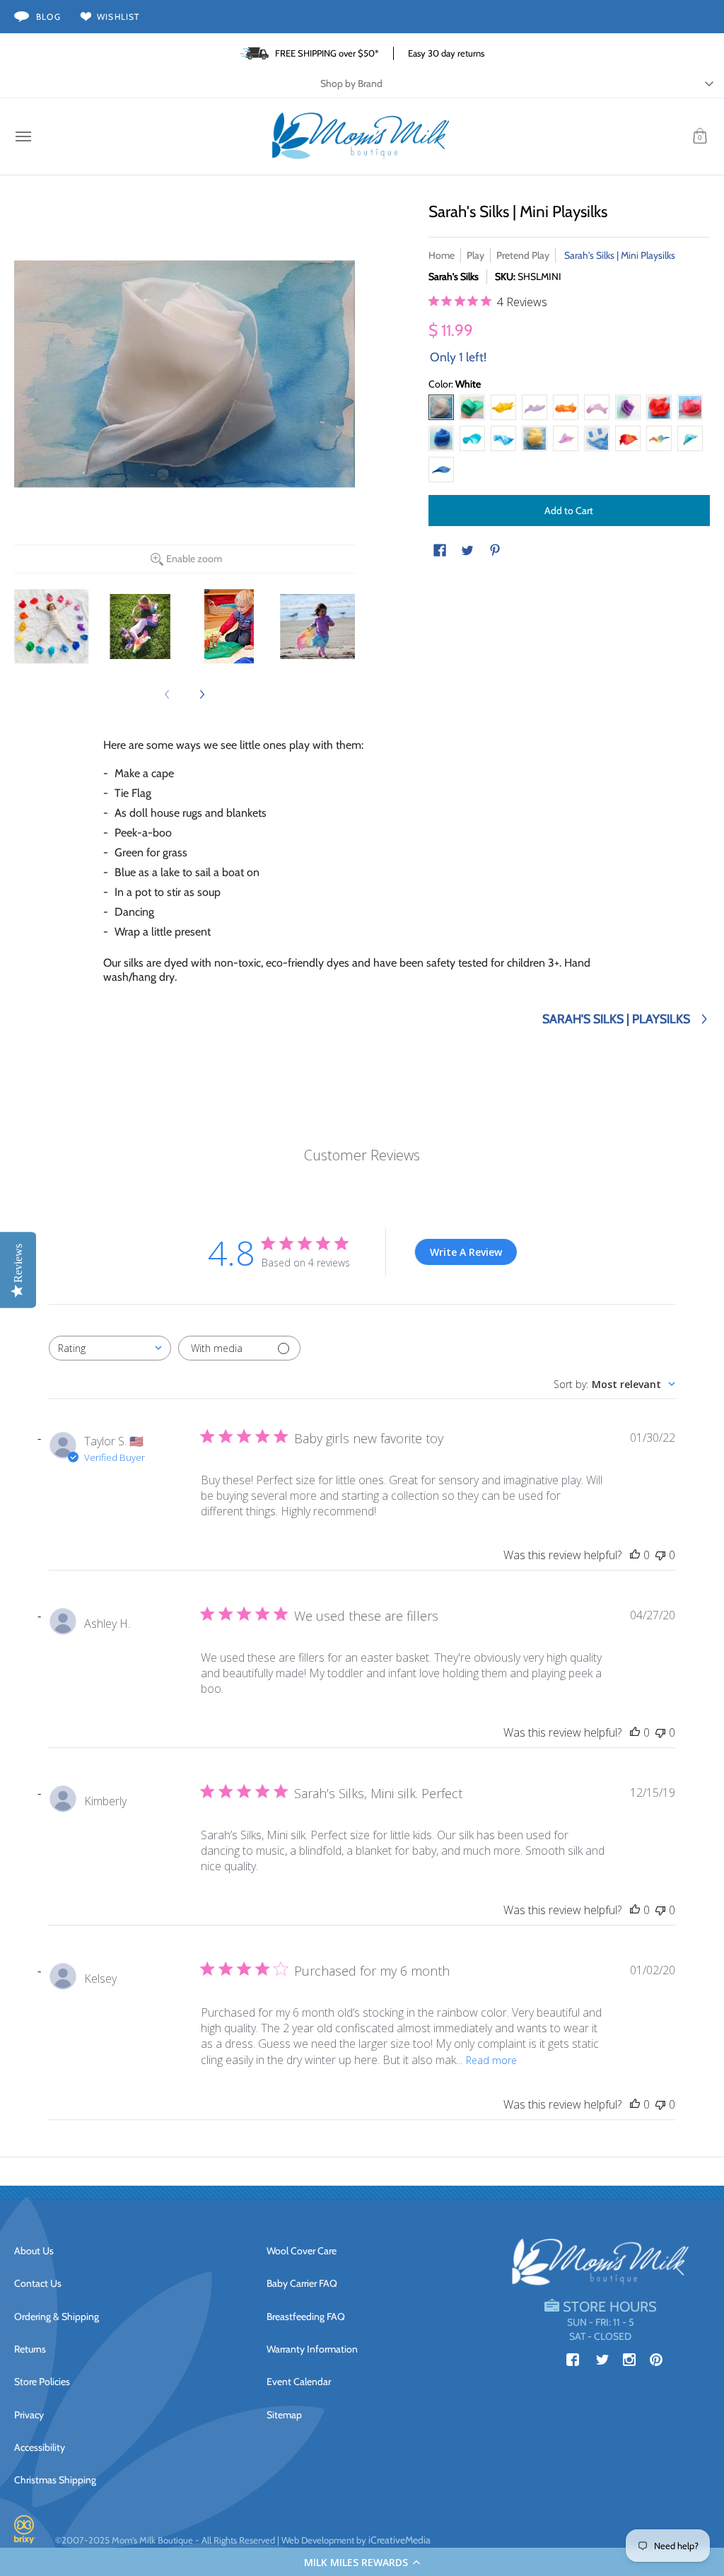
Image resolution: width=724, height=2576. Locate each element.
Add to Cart (569, 511)
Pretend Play (523, 255)
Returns (30, 2349)
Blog (48, 17)
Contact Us (38, 2283)
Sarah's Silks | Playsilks (616, 1019)
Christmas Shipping (55, 2480)
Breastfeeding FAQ (306, 2316)
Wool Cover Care (302, 2251)
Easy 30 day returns (446, 53)
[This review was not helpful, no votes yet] (660, 1555)
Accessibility (40, 2447)
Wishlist (118, 17)
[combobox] (110, 1348)
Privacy (29, 2415)
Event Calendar (299, 2382)
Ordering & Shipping (57, 2316)
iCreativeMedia (399, 2540)
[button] (362, 2562)
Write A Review (466, 1252)
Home (442, 255)
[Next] (202, 694)
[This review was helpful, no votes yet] (635, 1555)
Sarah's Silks (454, 276)
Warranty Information (312, 2349)
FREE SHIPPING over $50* (327, 53)
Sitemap (284, 2415)
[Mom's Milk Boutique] (361, 136)
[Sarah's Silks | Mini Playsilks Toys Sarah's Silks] (52, 626)
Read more (491, 2060)
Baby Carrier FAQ (302, 2283)
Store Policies (42, 2382)
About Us (34, 2251)
